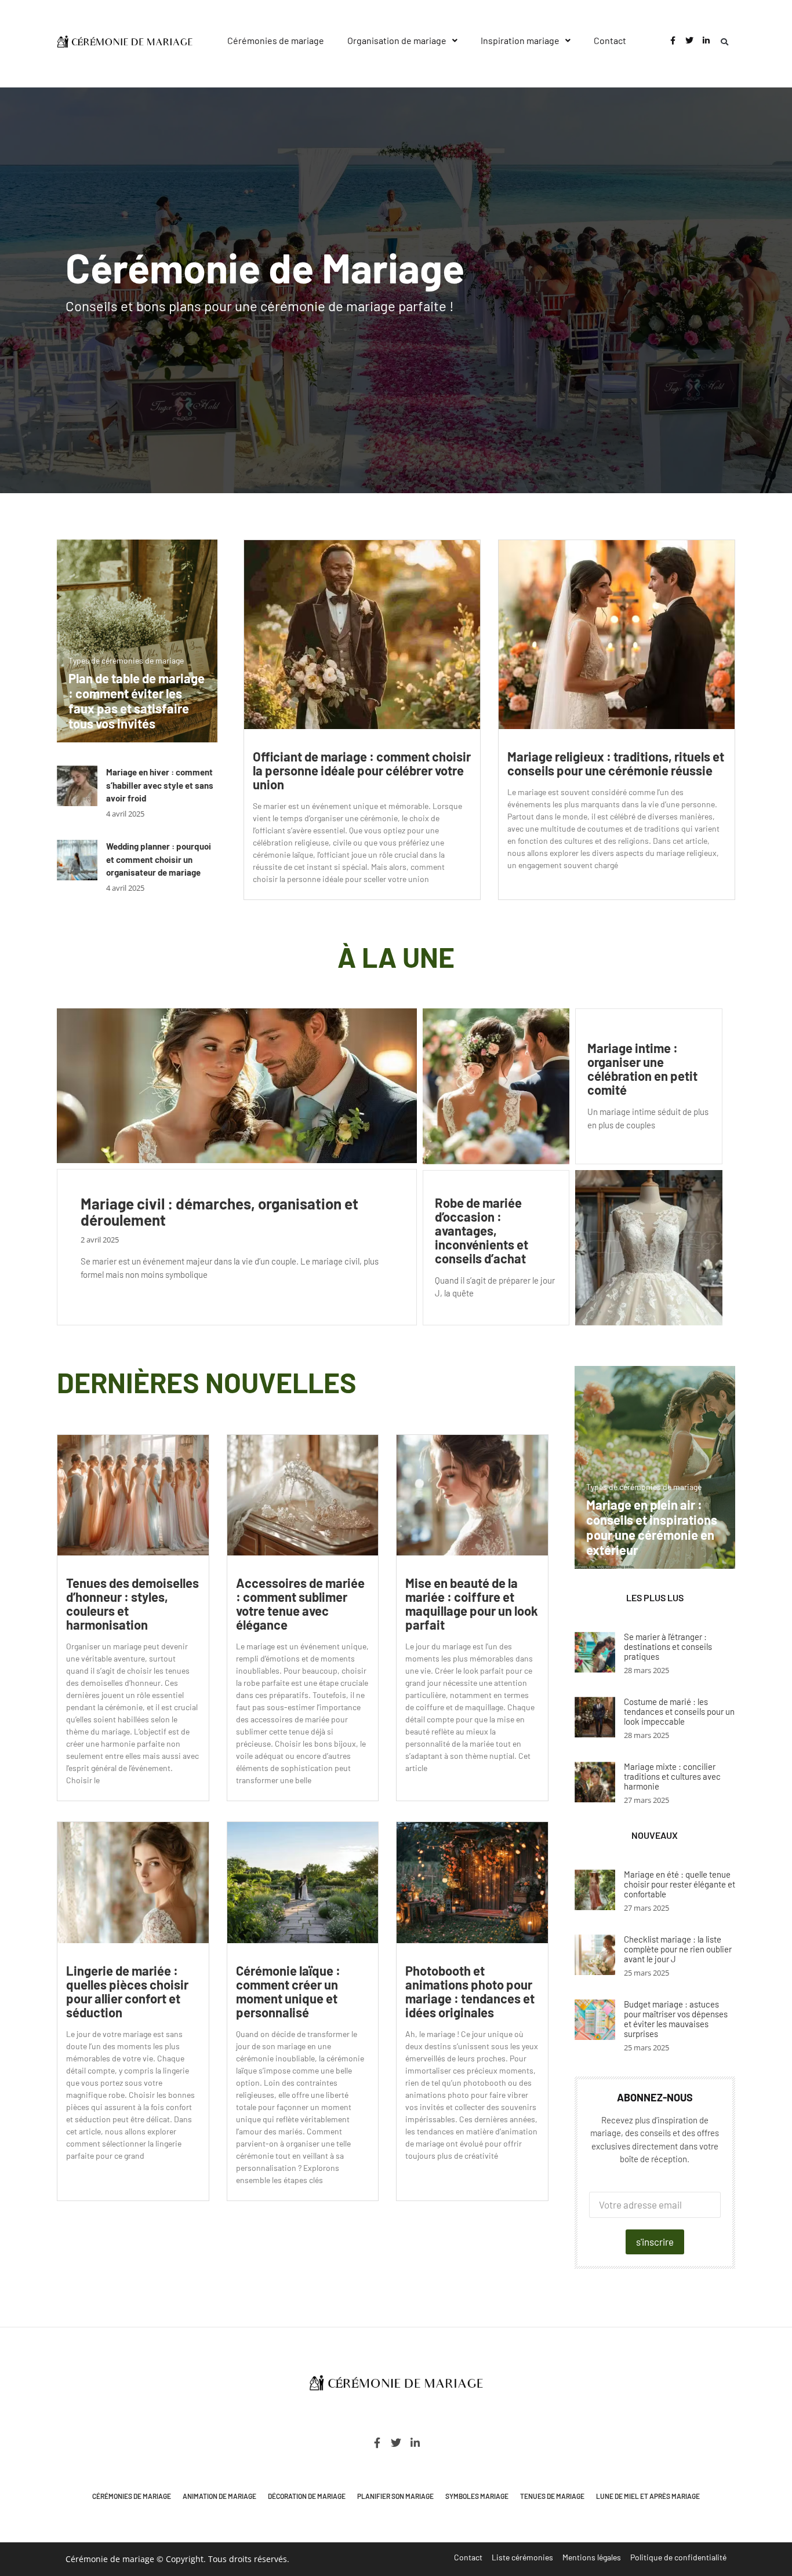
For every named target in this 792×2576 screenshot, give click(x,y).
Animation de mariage (219, 2496)
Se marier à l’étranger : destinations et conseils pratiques (668, 1646)
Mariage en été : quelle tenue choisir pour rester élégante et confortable (680, 1884)
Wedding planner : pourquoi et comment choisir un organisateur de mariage (159, 859)
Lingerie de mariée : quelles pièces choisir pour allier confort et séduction (127, 1991)
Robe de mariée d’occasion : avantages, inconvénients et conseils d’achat (482, 1230)
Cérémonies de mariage (276, 40)
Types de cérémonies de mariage (126, 660)
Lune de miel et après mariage (648, 2496)
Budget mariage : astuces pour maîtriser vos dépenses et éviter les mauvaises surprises (676, 2019)
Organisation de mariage (397, 40)
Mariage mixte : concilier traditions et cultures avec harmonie (672, 1776)
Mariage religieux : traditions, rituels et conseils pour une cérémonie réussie (616, 763)
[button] (402, 41)
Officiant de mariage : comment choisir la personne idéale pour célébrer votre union (362, 770)
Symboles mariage (477, 2496)
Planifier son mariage (395, 2496)
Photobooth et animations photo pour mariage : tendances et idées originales (470, 1991)
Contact (610, 40)
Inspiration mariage (520, 40)
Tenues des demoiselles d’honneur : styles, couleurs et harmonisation (132, 1604)
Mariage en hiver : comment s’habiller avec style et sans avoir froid (160, 785)
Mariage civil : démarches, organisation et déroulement (219, 1212)
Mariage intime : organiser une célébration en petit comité (642, 1069)
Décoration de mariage (307, 2496)
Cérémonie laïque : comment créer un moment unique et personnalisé (288, 1991)
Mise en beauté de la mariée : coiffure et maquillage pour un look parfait (472, 1604)
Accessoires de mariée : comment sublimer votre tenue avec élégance (300, 1604)
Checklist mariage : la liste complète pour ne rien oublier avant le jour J (678, 1949)
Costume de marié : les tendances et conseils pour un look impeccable (679, 1711)
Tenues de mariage (552, 2496)
